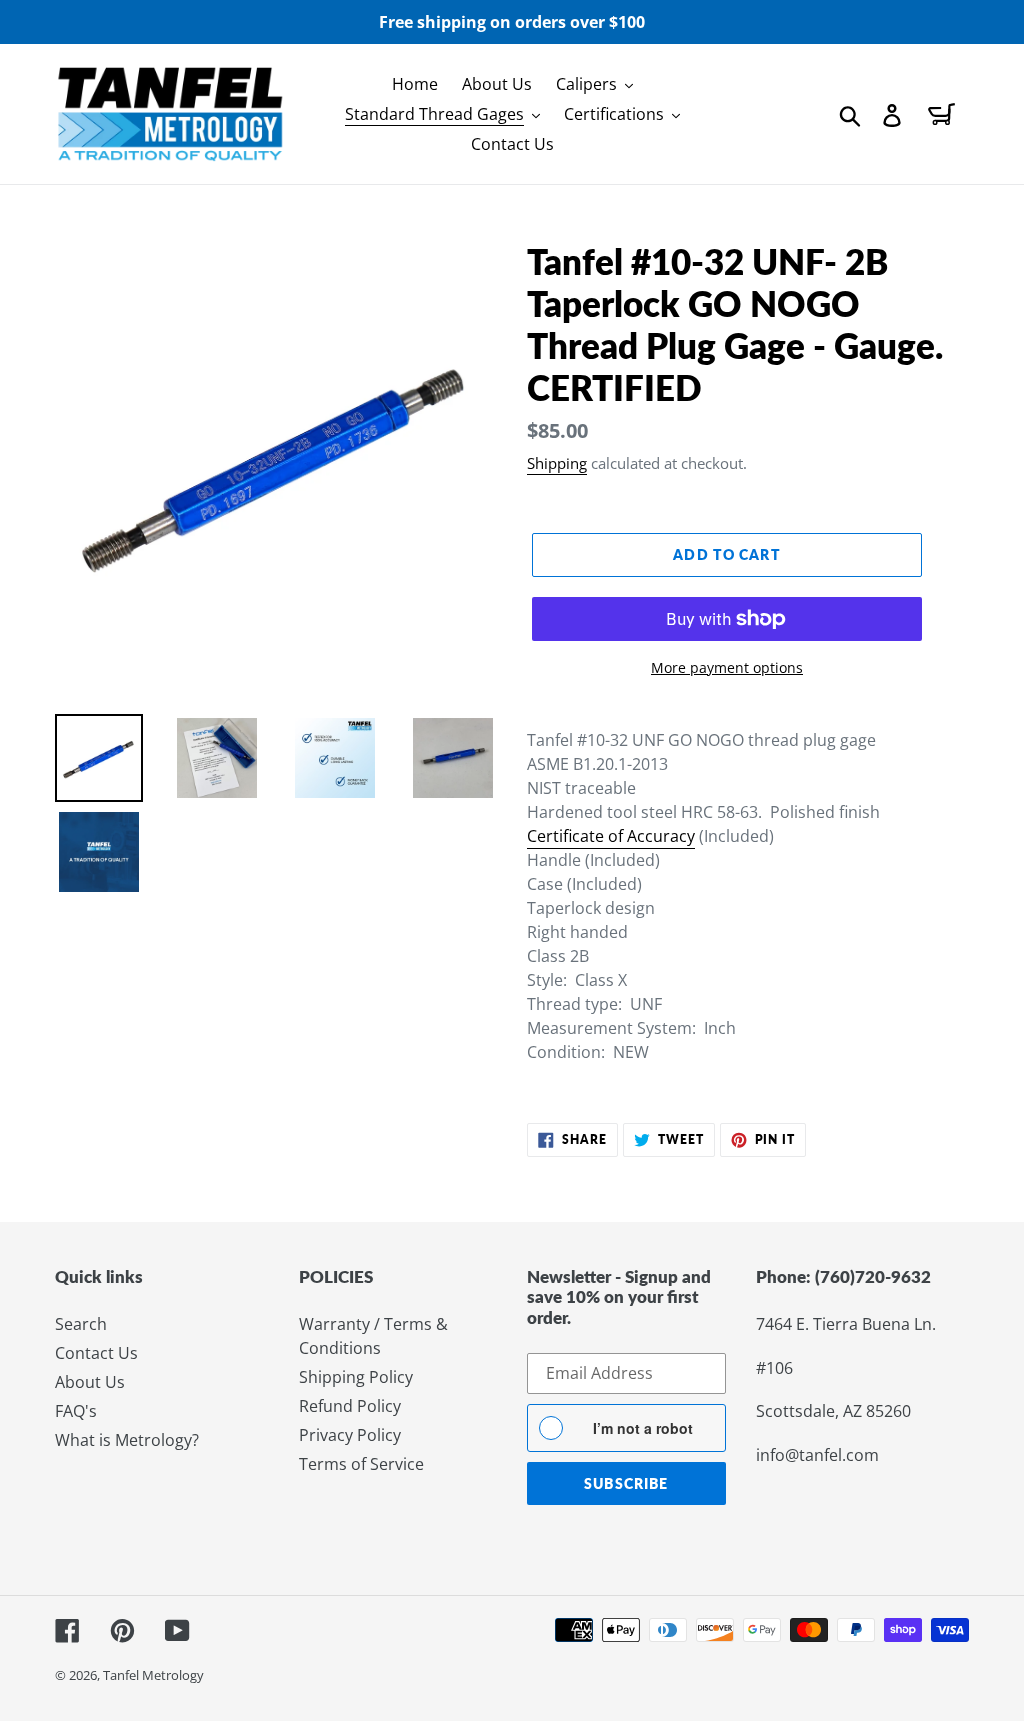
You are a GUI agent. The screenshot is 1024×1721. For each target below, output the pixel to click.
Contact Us (96, 1353)
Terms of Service (361, 1464)
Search (81, 1324)
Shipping (557, 463)
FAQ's (76, 1411)
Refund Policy (350, 1406)
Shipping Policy (356, 1377)
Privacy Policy (350, 1435)
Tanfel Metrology (153, 1675)
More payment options (727, 667)
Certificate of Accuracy (611, 836)
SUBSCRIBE (626, 1483)
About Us (90, 1382)
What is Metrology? (127, 1440)
